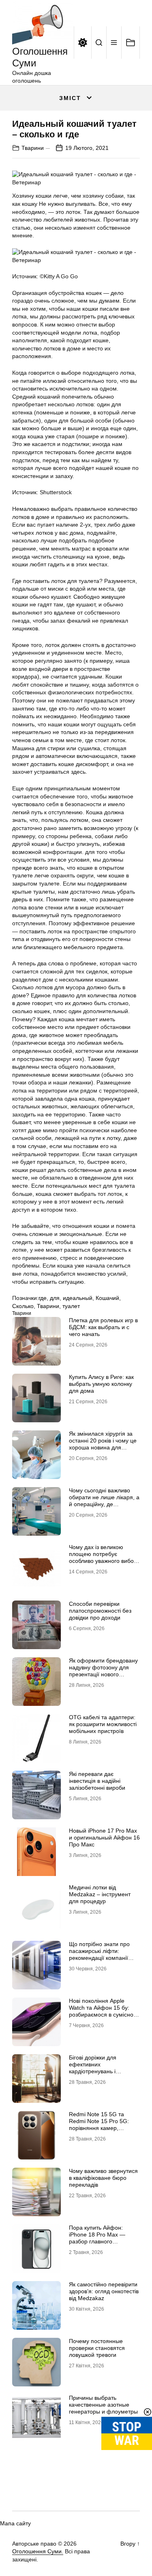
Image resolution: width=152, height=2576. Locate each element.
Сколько (23, 1306)
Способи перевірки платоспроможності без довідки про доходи (100, 1611)
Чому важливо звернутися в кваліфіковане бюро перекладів (103, 2178)
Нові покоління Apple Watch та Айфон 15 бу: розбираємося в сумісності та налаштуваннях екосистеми (104, 2014)
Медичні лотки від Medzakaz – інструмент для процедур (100, 1894)
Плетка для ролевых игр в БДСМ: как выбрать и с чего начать (103, 1327)
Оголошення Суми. (38, 2551)
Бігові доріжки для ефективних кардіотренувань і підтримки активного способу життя (96, 2071)
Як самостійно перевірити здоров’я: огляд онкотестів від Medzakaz (104, 2291)
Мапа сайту (15, 2523)
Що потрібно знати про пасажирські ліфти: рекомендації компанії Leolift (99, 1954)
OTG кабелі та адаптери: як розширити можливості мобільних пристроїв (103, 1724)
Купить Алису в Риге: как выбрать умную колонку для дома (101, 1384)
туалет (71, 1306)
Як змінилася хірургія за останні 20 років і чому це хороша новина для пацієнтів (103, 1444)
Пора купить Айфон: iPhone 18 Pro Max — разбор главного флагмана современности (104, 2238)
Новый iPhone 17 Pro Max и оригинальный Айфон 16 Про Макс (104, 1838)
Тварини (33, 148)
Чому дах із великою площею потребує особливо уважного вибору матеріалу (104, 1557)
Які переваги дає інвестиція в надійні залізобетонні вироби (97, 1781)
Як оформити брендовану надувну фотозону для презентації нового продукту (103, 1671)
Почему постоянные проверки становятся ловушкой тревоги (97, 2348)
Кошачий (107, 1298)
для (55, 1298)
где (43, 1298)
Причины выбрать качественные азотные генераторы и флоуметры (103, 2405)
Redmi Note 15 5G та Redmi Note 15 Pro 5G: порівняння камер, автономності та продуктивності (99, 2128)
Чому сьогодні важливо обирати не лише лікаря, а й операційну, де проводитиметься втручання (104, 1504)
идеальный (78, 1298)
